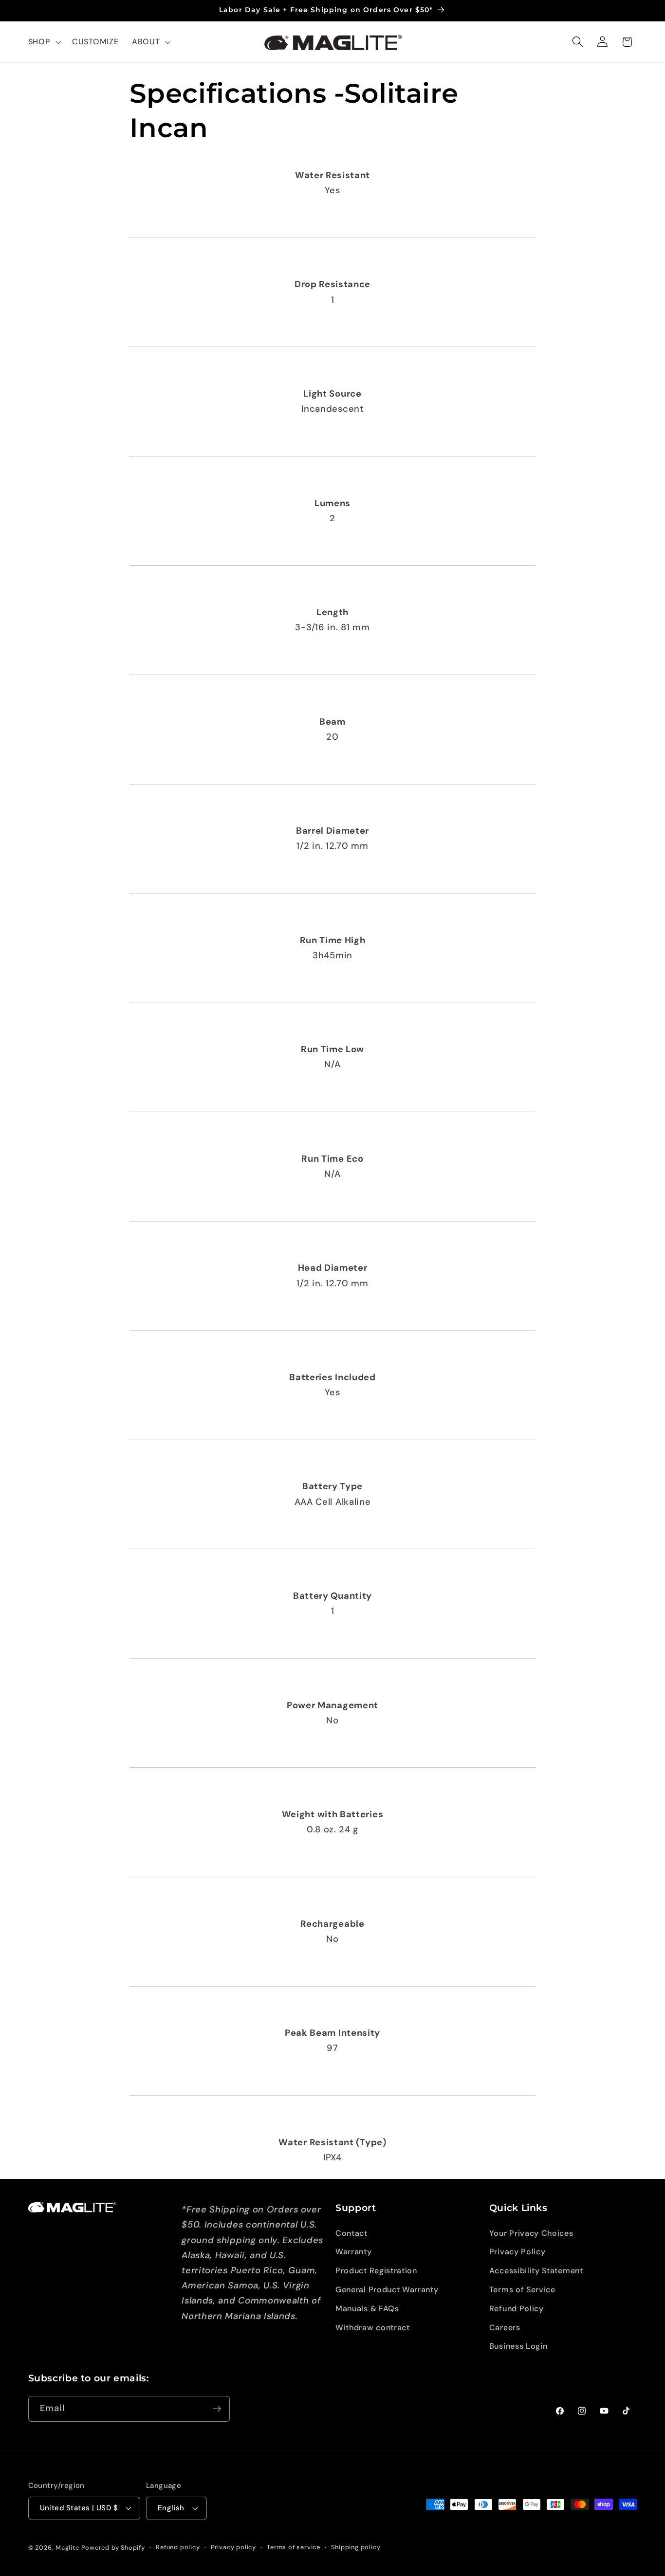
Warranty (354, 2252)
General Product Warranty (387, 2290)
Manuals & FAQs (367, 2309)
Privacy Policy (517, 2252)
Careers (505, 2328)
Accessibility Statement (536, 2271)
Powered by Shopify (113, 2548)
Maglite (67, 2548)
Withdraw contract (373, 2328)
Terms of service (294, 2547)
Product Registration (376, 2271)
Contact (351, 2233)
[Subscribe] (217, 2409)
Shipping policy (356, 2547)
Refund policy (178, 2547)
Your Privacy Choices (531, 2233)
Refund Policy (517, 2309)
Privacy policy (233, 2547)
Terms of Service (522, 2290)
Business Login (518, 2346)
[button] (44, 42)
